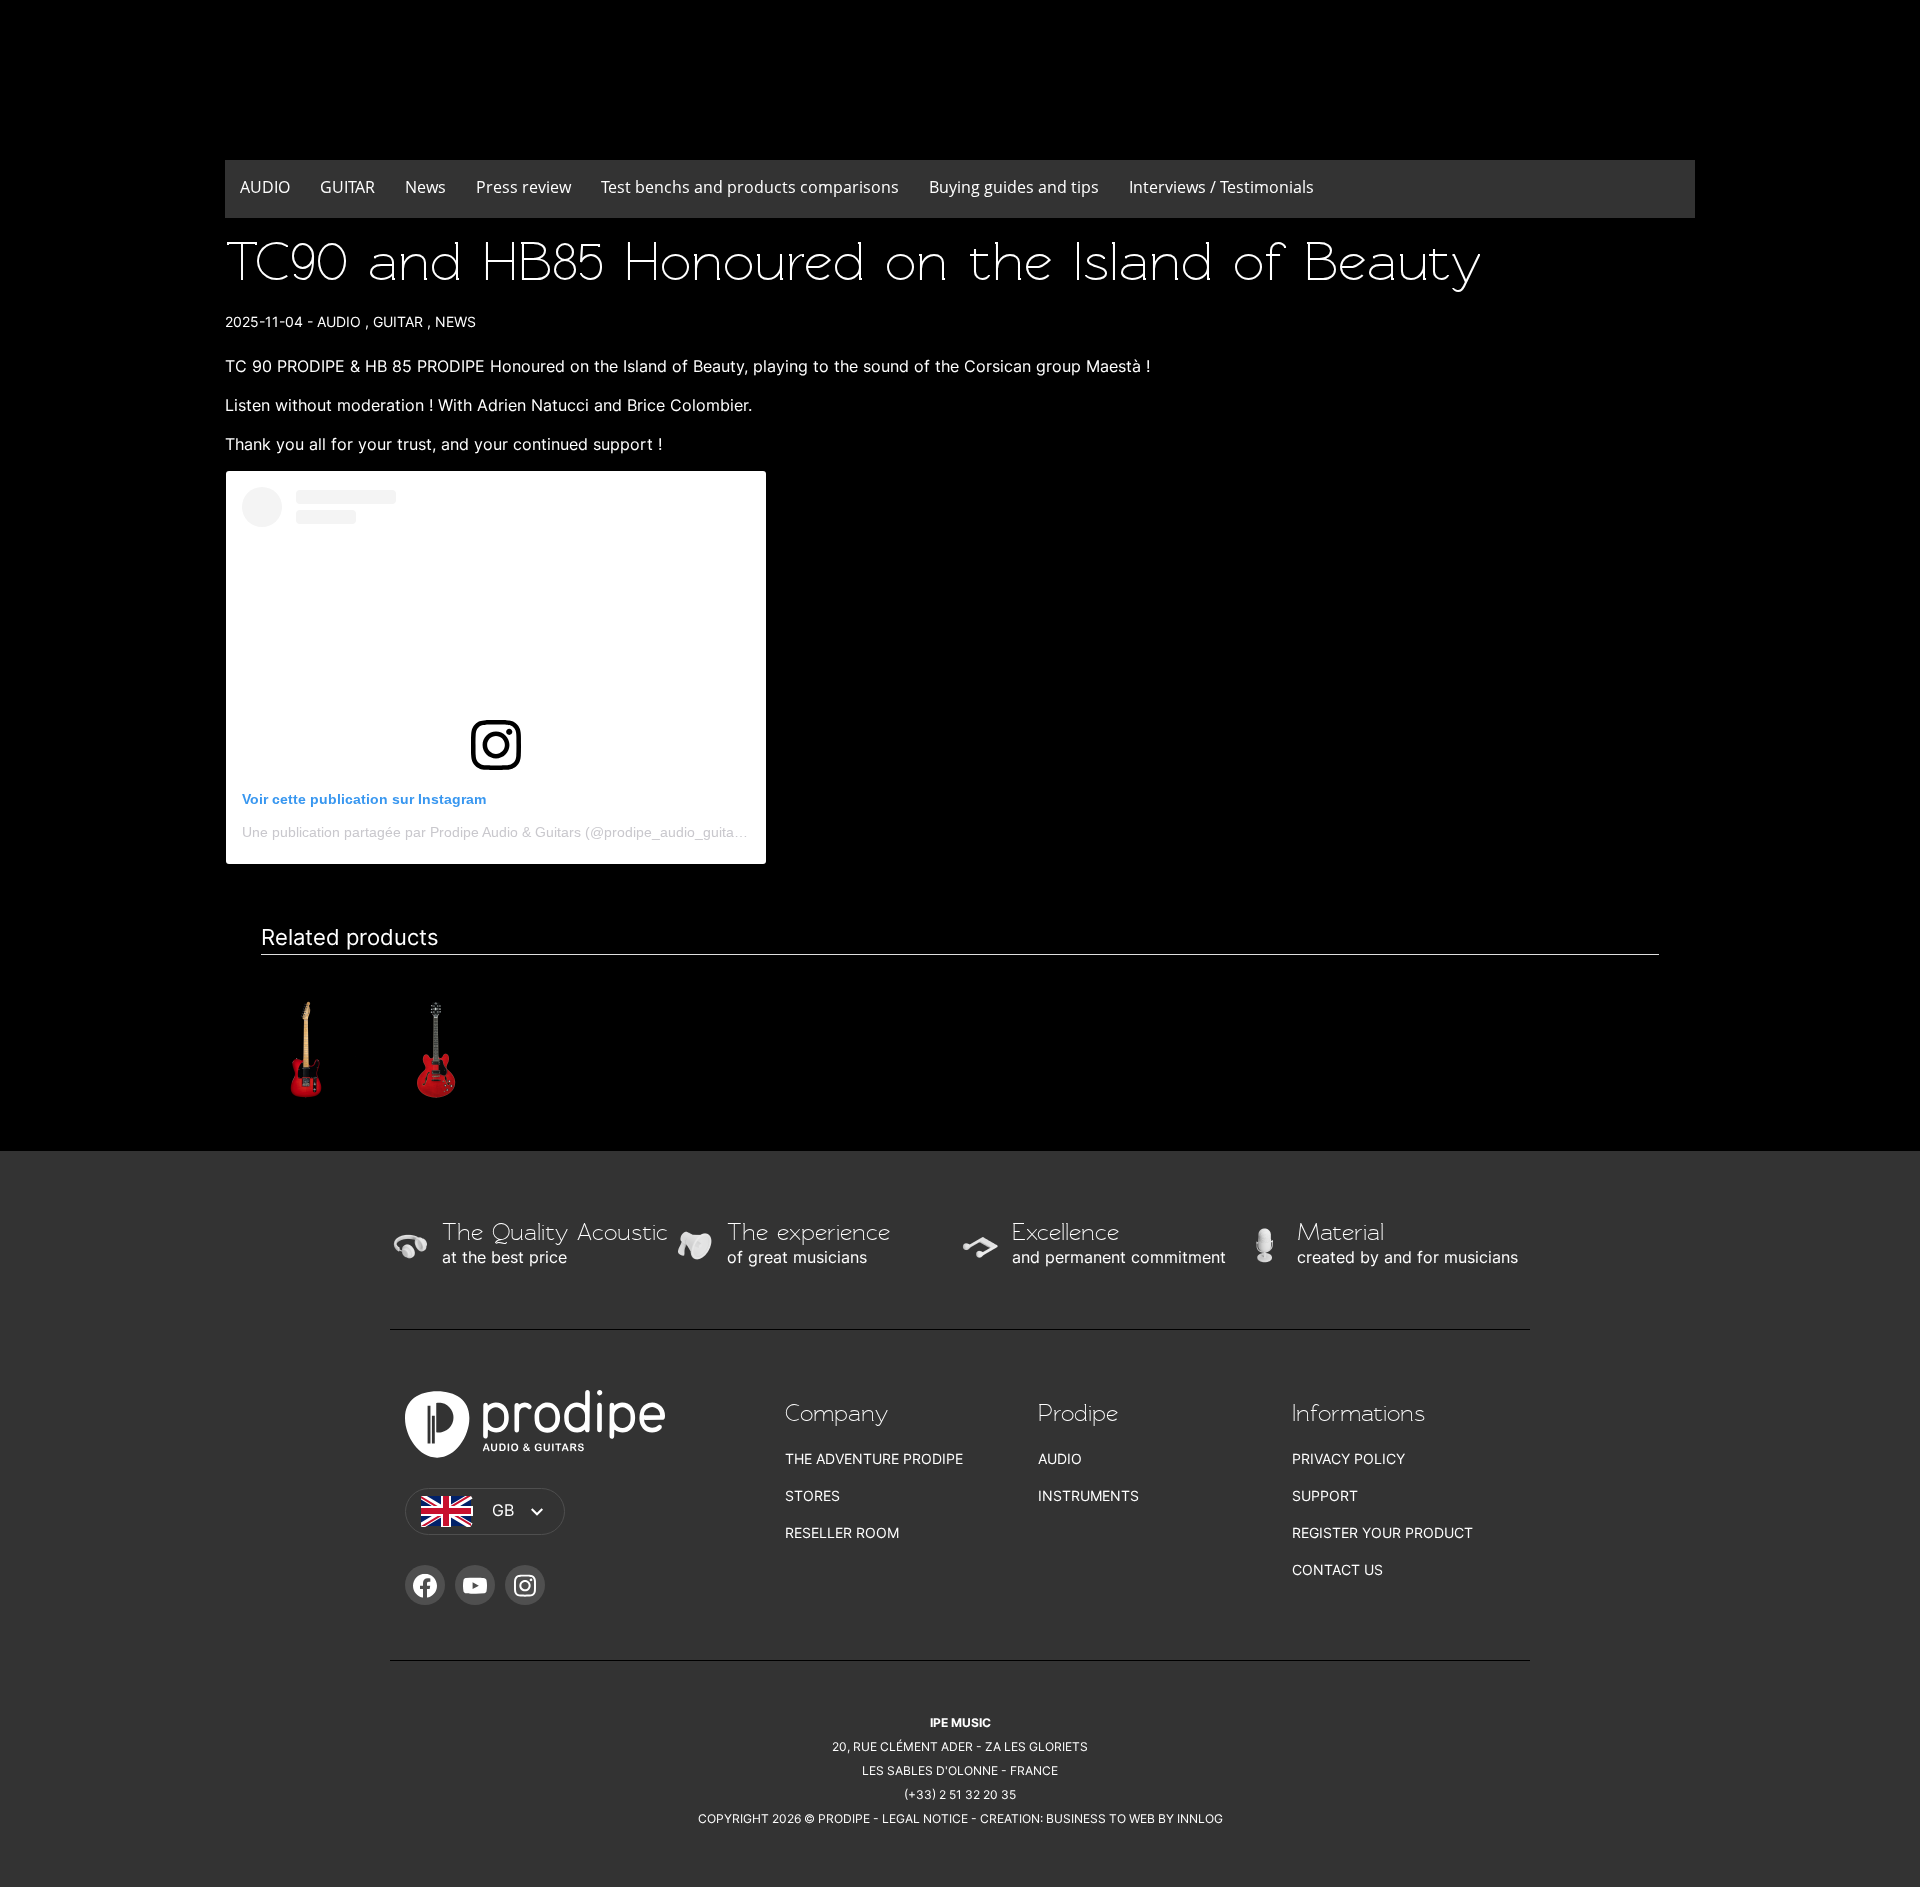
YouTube (475, 1585)
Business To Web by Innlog (1134, 1818)
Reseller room (842, 1532)
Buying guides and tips (1014, 187)
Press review (523, 187)
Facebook (425, 1585)
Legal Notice (925, 1818)
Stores (812, 1495)
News (425, 187)
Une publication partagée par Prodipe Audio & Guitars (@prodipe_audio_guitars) (496, 832)
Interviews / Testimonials (1221, 187)
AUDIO (265, 187)
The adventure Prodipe (874, 1458)
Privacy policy (1348, 1458)
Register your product (1382, 1532)
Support (1325, 1495)
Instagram (525, 1585)
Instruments (1088, 1495)
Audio (1060, 1458)
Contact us (1337, 1569)
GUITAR (347, 187)
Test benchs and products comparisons (750, 187)
